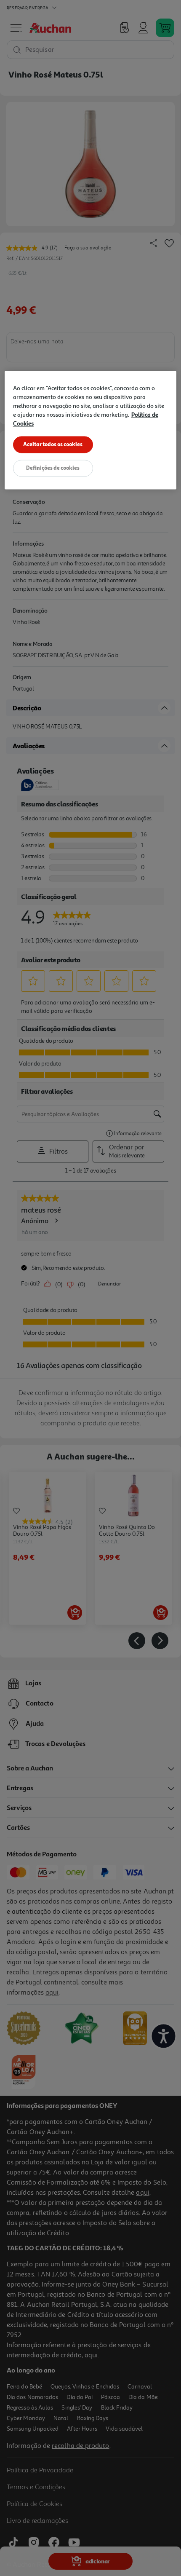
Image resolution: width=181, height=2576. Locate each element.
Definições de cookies (53, 468)
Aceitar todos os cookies (53, 445)
